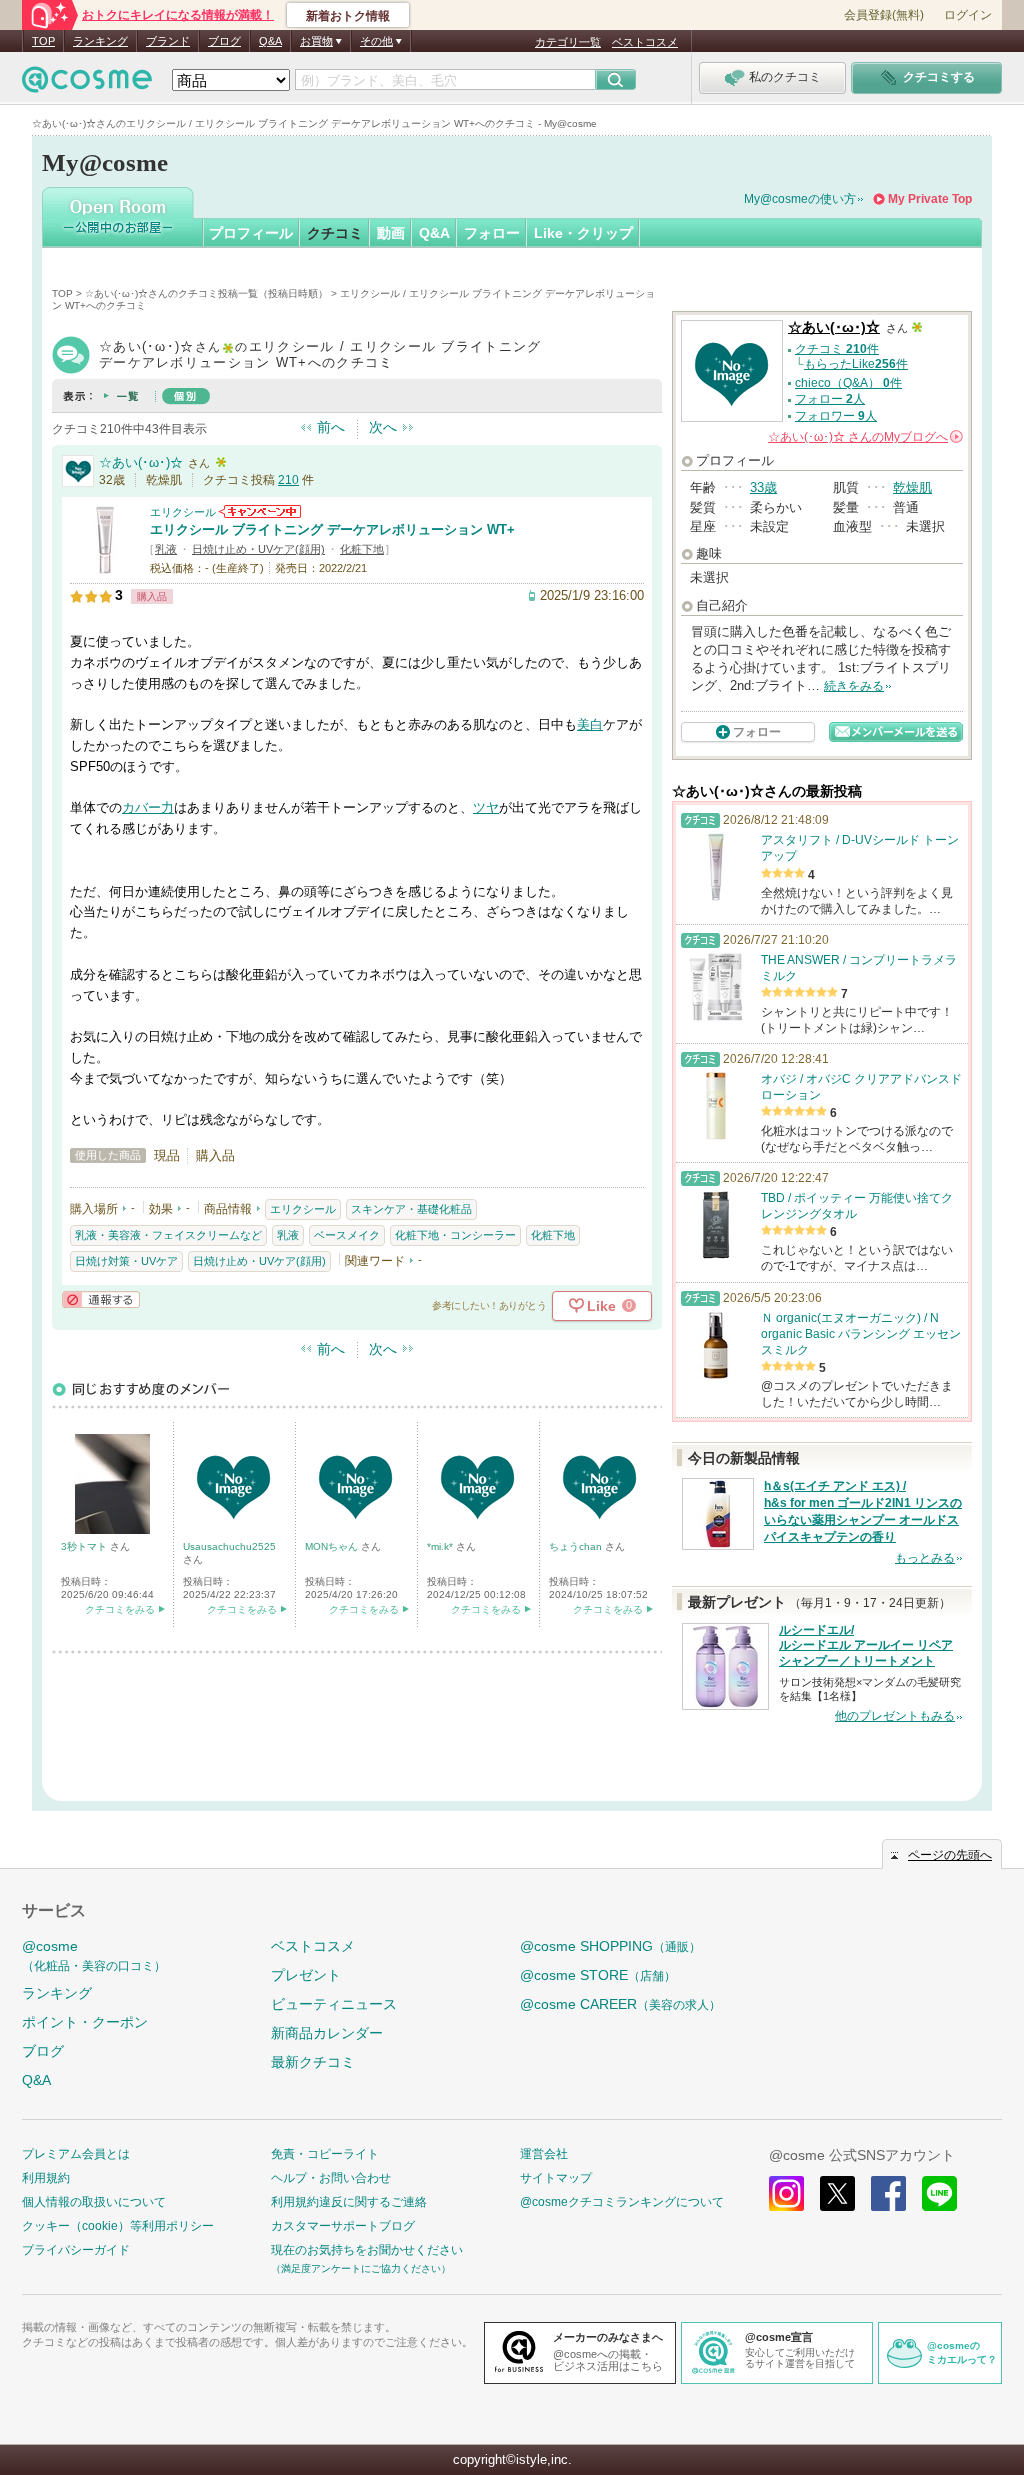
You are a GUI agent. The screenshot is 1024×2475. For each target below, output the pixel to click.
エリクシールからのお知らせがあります (260, 511)
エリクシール (183, 512)
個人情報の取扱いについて (94, 2202)
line (939, 2193)
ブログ (224, 41)
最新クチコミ (313, 2062)
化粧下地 (362, 549)
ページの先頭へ (950, 1855)
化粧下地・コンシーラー (455, 1235)
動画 (391, 233)
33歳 (763, 487)
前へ (331, 427)
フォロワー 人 (836, 416)
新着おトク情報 (348, 16)
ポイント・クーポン (85, 2022)
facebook (888, 2193)
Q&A (270, 41)
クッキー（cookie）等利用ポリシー (118, 2226)
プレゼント (306, 1975)
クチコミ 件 (837, 349)
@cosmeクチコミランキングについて (622, 2202)
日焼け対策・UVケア (126, 1261)
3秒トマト (85, 1546)
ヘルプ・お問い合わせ (331, 2178)
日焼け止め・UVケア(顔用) (258, 549)
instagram (786, 2193)
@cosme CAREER (620, 2004)
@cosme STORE (598, 1975)
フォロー (492, 233)
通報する (101, 1299)
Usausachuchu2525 (229, 1546)
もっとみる (925, 1558)
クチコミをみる (120, 1609)
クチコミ (335, 233)
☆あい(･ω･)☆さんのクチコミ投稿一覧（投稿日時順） (206, 293)
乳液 (166, 549)
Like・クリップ (583, 233)
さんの (864, 437)
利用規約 (46, 2178)
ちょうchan (577, 1546)
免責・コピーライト (325, 2154)
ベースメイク (347, 1235)
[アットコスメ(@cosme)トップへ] (87, 84)
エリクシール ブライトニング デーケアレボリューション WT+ (332, 529)
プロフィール (251, 233)
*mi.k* (441, 1546)
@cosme (94, 1955)
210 (288, 480)
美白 (590, 724)
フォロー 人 (830, 399)
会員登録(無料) (884, 15)
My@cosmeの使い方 (800, 199)
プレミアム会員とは (76, 2154)
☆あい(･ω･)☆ (141, 462)
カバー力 (148, 807)
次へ (383, 427)
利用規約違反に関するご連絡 (349, 2202)
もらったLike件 (856, 364)
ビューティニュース (334, 2004)
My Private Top (930, 199)
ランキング (100, 41)
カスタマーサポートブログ (343, 2226)
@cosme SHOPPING (610, 1946)
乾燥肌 (912, 487)
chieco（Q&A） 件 (848, 383)
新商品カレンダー (327, 2033)
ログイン (968, 15)
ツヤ (486, 807)
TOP (43, 41)
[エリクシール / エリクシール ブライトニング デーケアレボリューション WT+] (105, 566)
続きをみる (854, 686)
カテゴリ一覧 (568, 42)
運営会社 (544, 2154)
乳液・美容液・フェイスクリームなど (168, 1235)
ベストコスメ (645, 42)
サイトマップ (556, 2178)
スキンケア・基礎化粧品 (411, 1209)
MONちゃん (333, 1546)
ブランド (168, 41)
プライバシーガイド (76, 2250)
